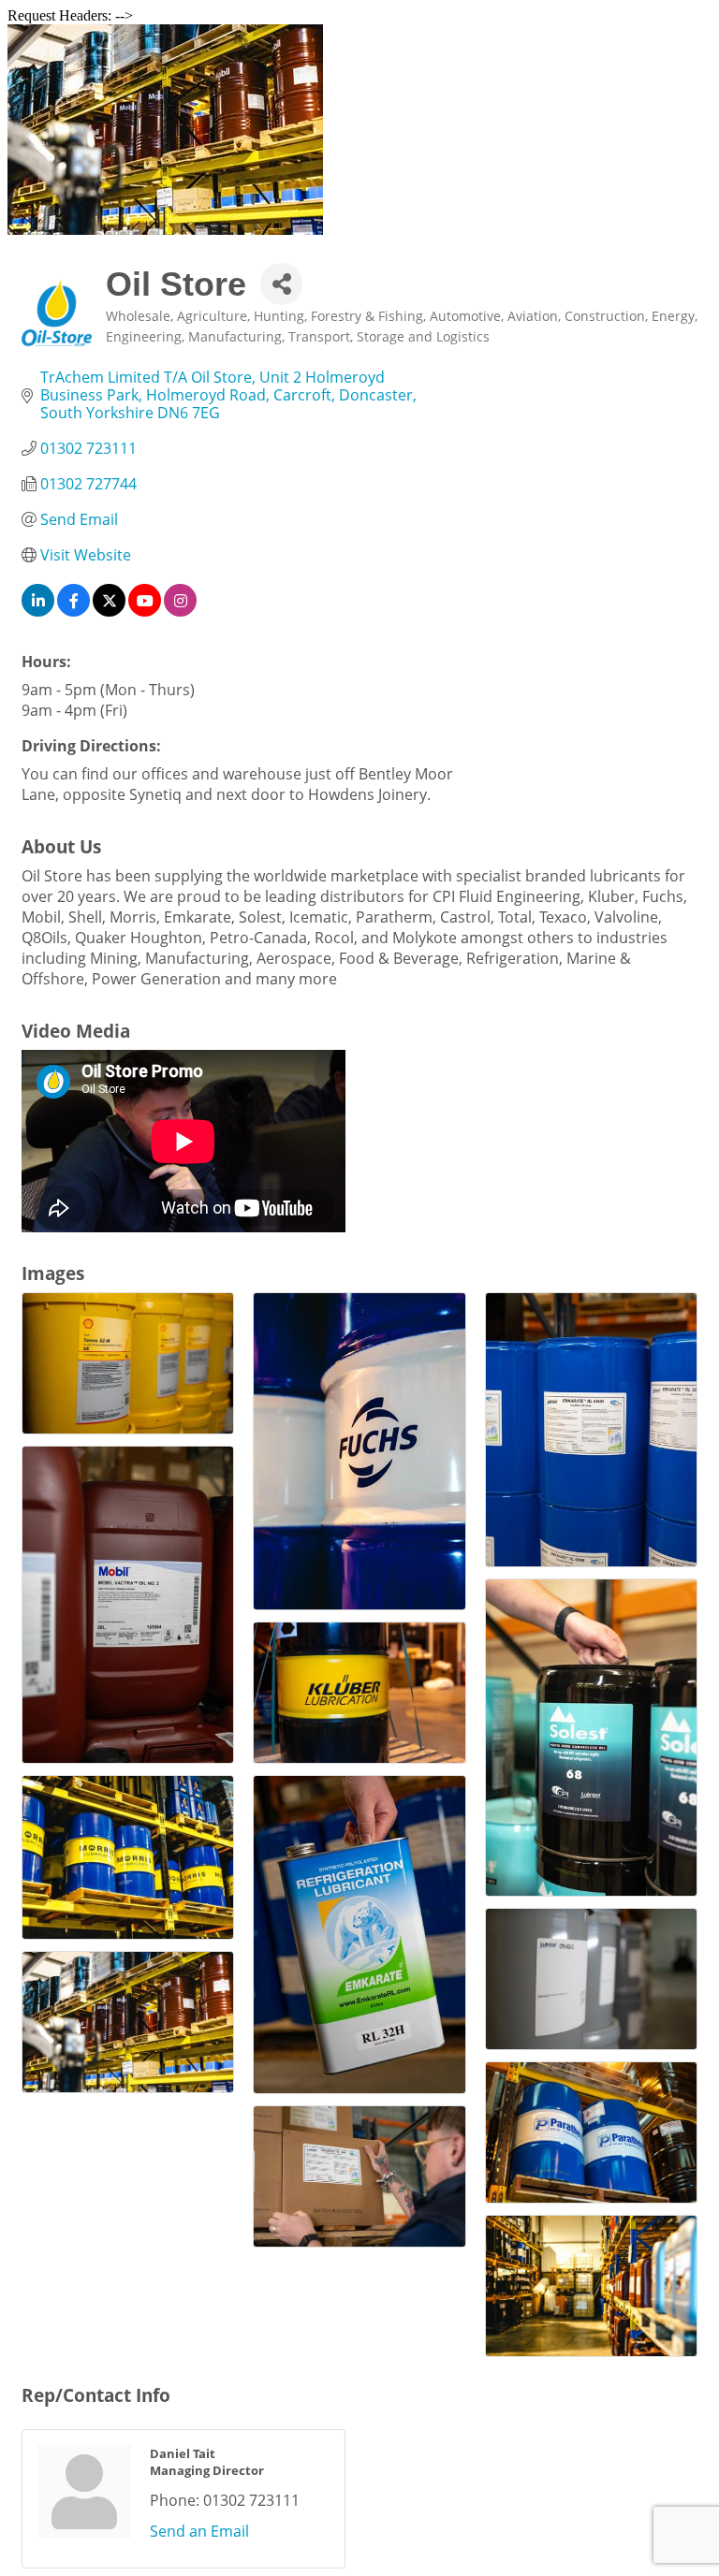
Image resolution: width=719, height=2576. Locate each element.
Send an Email (199, 2531)
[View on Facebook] (73, 611)
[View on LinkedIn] (38, 611)
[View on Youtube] (145, 611)
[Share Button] (281, 284)
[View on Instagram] (180, 611)
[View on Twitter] (109, 611)
